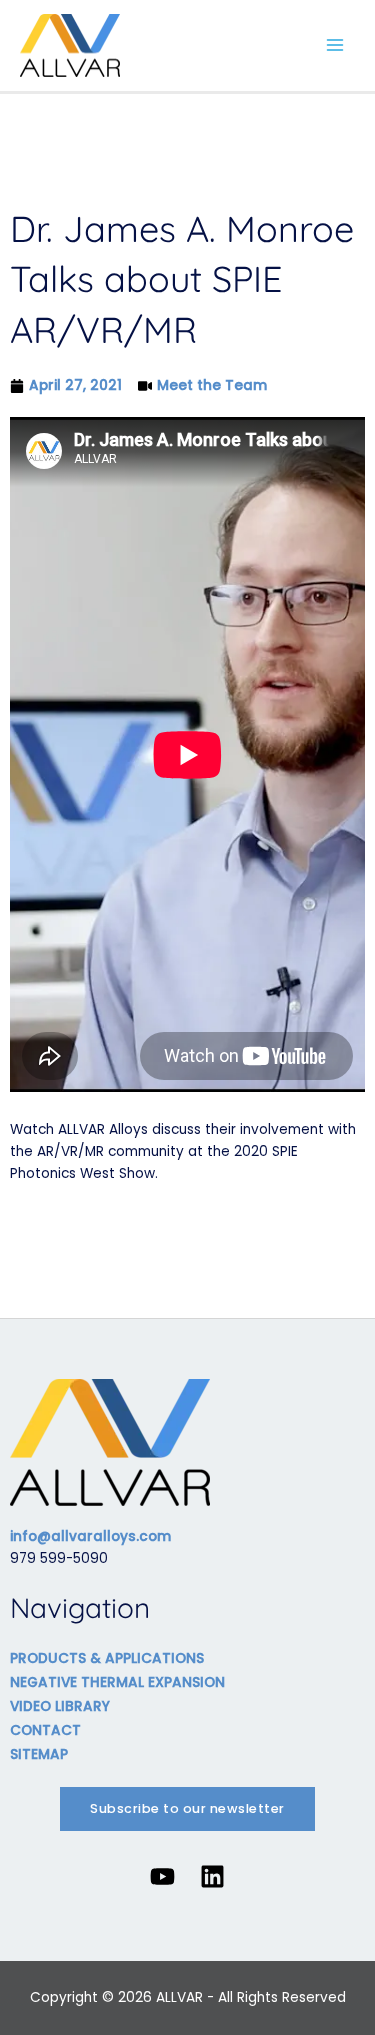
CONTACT (45, 1730)
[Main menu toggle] (335, 45)
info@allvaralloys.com (90, 1536)
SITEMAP (39, 1754)
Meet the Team (212, 385)
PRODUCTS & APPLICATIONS (107, 1658)
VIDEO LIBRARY (60, 1706)
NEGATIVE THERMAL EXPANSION (117, 1682)
